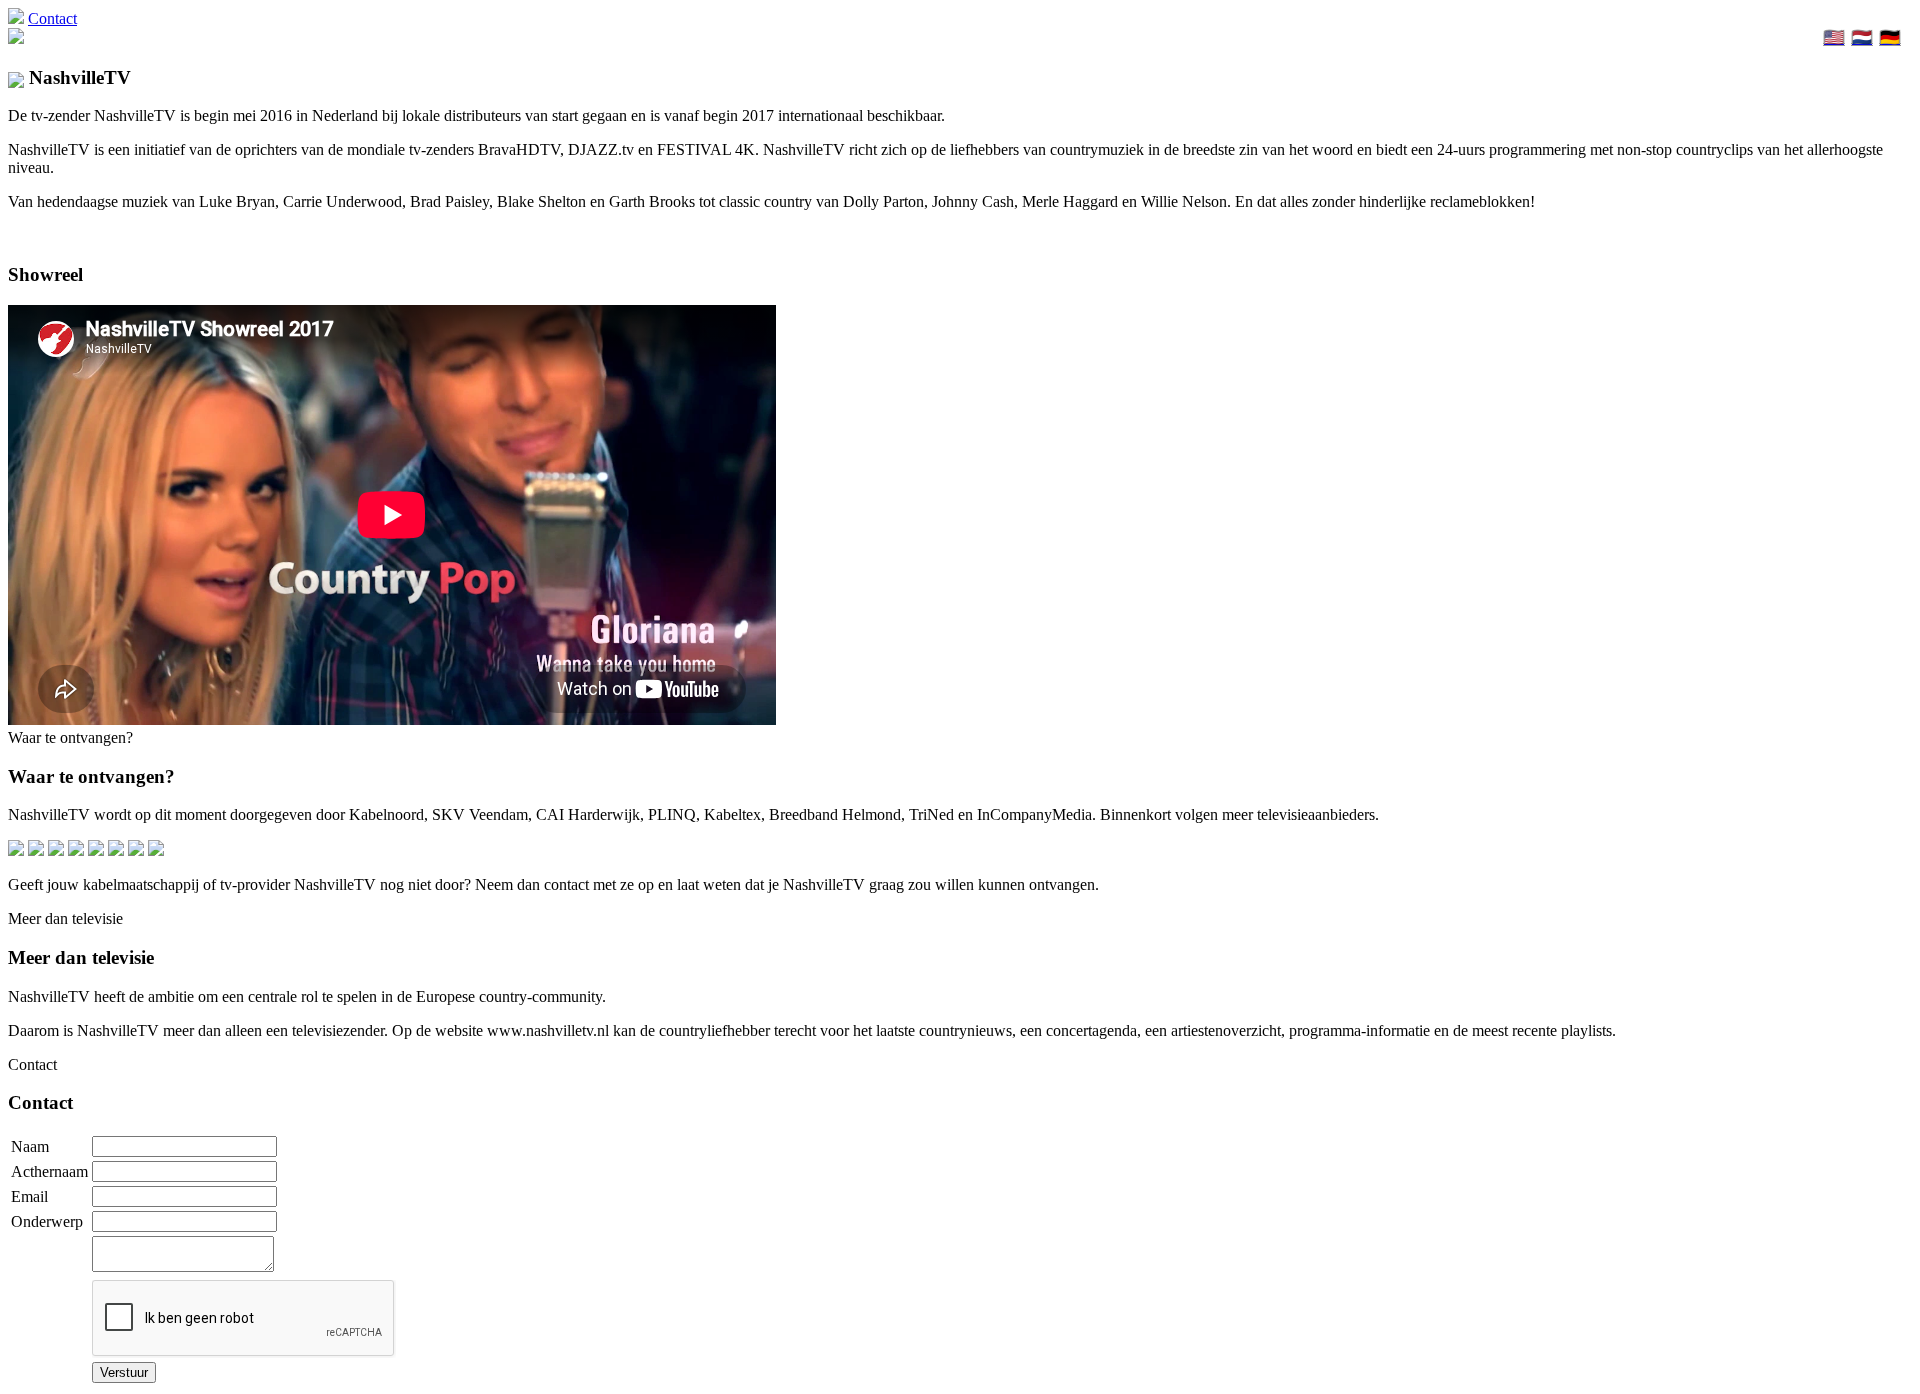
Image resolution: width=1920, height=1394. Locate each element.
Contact (52, 18)
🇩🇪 (1890, 37)
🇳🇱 (1862, 37)
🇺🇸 (1834, 37)
